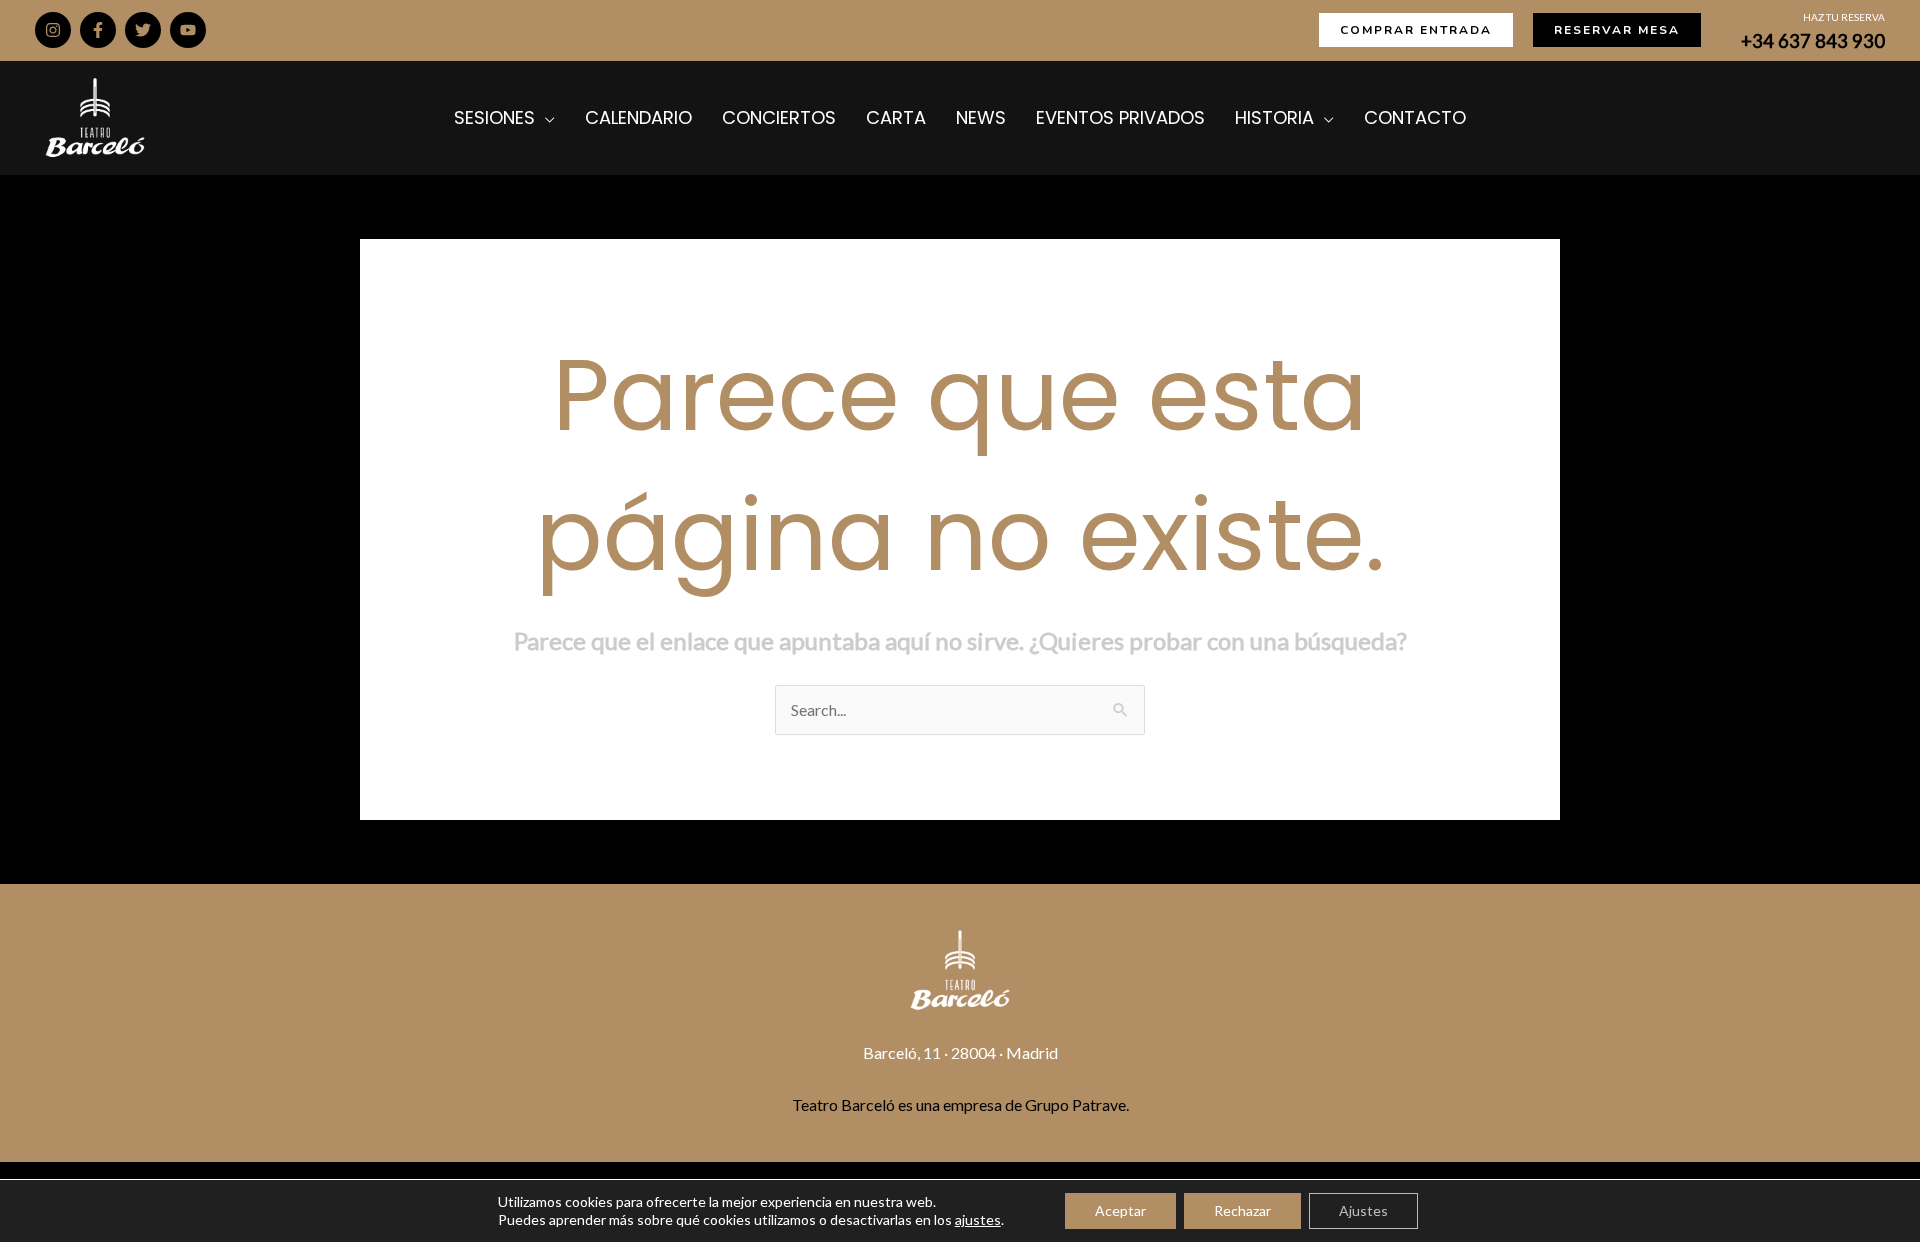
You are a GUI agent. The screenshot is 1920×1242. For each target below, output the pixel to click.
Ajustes (1363, 1210)
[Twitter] (143, 30)
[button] (1416, 30)
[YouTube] (188, 30)
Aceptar (1120, 1210)
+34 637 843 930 (1813, 41)
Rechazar (1242, 1210)
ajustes (978, 1219)
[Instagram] (53, 30)
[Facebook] (98, 30)
